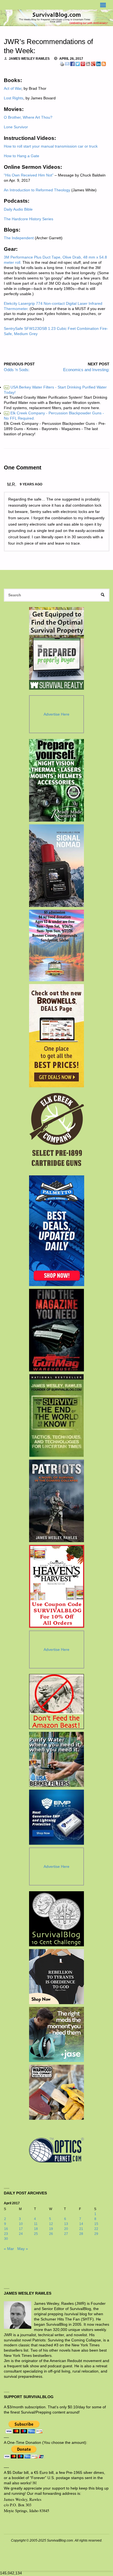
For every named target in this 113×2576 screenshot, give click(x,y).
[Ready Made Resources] (57, 780)
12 (51, 2224)
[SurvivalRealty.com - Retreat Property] (56, 648)
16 (6, 2229)
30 (6, 2239)
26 (51, 2234)
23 (6, 2234)
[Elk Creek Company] (57, 1131)
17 (21, 2229)
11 (36, 2224)
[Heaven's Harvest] (57, 1586)
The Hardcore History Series (29, 219)
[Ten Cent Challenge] (56, 1919)
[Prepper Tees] (56, 1977)
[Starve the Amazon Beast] (56, 1702)
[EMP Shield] (56, 1817)
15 (96, 2224)
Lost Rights (14, 98)
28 (81, 2234)
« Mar (9, 2249)
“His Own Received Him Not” (29, 175)
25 (36, 2234)
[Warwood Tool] (56, 2092)
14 (81, 2224)
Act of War (13, 89)
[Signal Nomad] (57, 866)
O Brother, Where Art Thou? (28, 117)
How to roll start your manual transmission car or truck (51, 146)
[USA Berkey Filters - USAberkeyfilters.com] (56, 1759)
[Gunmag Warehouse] (57, 1330)
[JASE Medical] (56, 2034)
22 (96, 2229)
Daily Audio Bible (18, 209)
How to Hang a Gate (22, 156)
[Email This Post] (67, 64)
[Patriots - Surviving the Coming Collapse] (57, 1501)
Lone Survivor (16, 127)
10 (21, 2224)
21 (81, 2229)
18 (36, 2229)
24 (21, 2234)
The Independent (19, 238)
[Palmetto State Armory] (57, 1231)
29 (96, 2234)
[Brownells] (57, 1036)
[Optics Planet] (56, 2150)
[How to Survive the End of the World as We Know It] (57, 1415)
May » (23, 2249)
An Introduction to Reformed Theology (37, 190)
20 (66, 2229)
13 (66, 2224)
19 (51, 2229)
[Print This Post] (62, 64)
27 (66, 2234)
